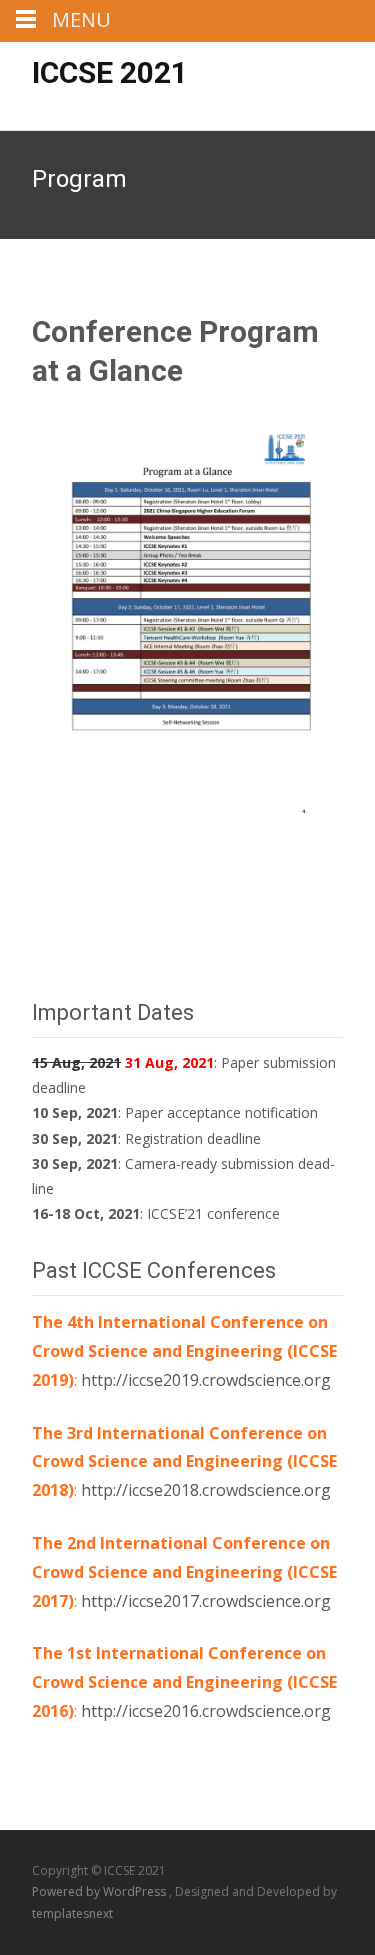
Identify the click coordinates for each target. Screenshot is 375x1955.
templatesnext (72, 1913)
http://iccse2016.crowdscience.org (206, 1711)
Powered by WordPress (100, 1891)
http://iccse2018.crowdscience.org (206, 1490)
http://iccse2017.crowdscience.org (206, 1601)
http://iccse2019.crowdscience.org (206, 1380)
